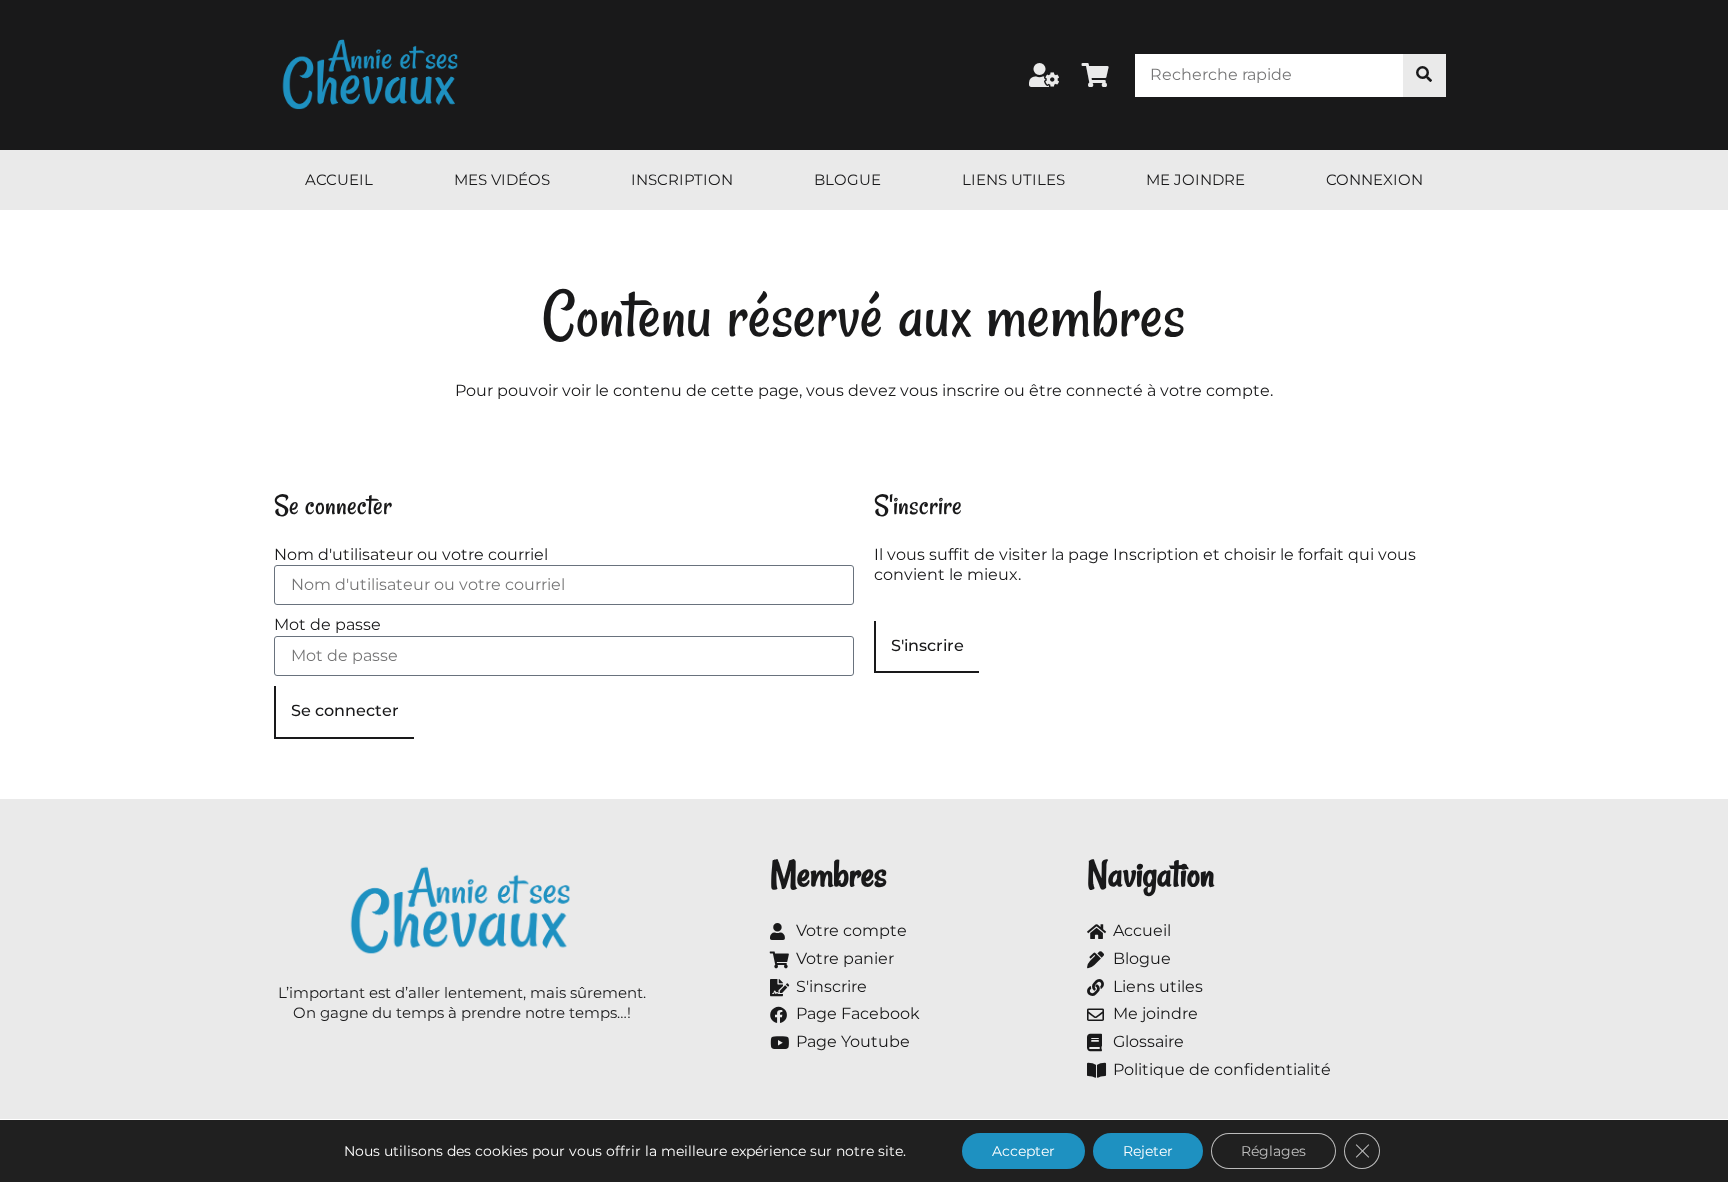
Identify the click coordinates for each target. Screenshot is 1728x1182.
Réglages (1273, 1151)
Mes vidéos (502, 179)
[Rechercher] (1424, 75)
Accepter (1023, 1151)
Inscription (682, 179)
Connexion (1374, 179)
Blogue (847, 179)
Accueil (339, 179)
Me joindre (1195, 179)
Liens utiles (1013, 179)
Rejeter (1148, 1151)
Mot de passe (327, 624)
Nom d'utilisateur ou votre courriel (411, 554)
